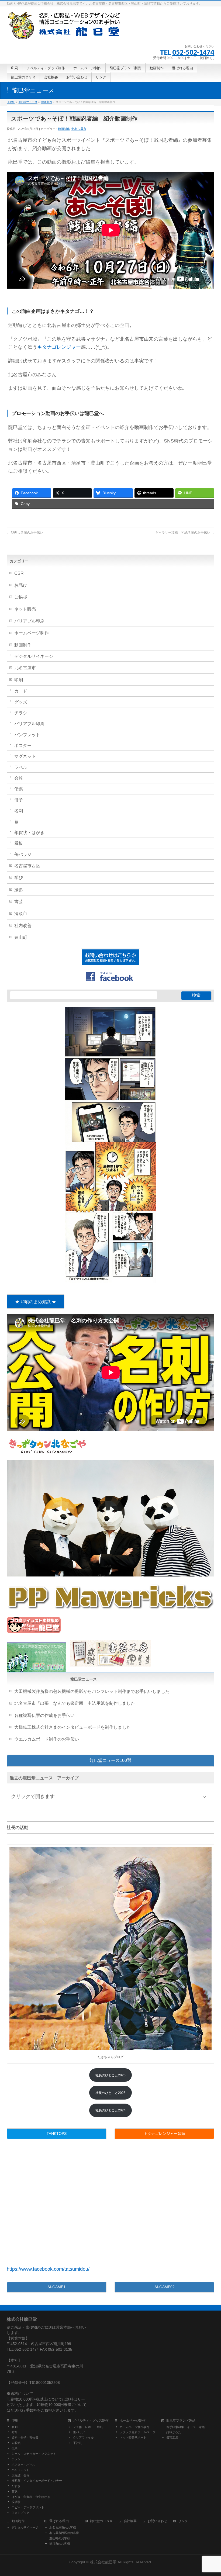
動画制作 (64, 129)
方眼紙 (16, 2443)
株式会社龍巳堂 (104, 2562)
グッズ (21, 702)
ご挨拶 (21, 597)
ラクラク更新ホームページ (137, 2432)
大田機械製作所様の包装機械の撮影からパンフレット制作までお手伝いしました (92, 1691)
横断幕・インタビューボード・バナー (37, 2481)
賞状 (15, 2491)
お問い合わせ (157, 2521)
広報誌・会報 (20, 2475)
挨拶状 (16, 2502)
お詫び (21, 585)
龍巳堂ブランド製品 (181, 2421)
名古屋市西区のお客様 (64, 2533)
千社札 (77, 2443)
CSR (19, 573)
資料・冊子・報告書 (25, 2437)
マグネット (25, 756)
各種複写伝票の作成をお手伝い (44, 1715)
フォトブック (20, 2513)
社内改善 (23, 926)
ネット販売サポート (133, 2437)
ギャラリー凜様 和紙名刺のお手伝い (185, 533)
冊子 (19, 800)
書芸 (19, 902)
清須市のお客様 (60, 2544)
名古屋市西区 (27, 866)
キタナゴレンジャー (59, 347)
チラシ (21, 713)
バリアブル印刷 (29, 621)
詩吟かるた (174, 2432)
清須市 (21, 913)
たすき (16, 2486)
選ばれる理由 (59, 2521)
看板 (19, 843)
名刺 (19, 811)
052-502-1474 (193, 52)
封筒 (15, 2432)
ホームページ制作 (32, 633)
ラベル (21, 767)
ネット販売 (25, 609)
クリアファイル (83, 2437)
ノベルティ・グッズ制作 (91, 2421)
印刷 (19, 680)
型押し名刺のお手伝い (25, 533)
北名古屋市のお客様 (63, 2527)
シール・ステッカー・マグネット (34, 2454)
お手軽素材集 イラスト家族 (186, 2427)
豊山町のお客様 (60, 2538)
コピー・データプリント (28, 2507)
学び (19, 878)
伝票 (19, 789)
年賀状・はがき (29, 833)
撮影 (19, 890)
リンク (183, 2521)
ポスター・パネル (23, 2464)
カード (21, 691)
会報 (19, 778)
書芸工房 (172, 2437)
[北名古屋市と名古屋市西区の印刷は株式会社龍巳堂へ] (65, 34)
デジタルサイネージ (34, 656)
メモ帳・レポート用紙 (88, 2427)
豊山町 (21, 937)
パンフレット (27, 735)
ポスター (23, 746)
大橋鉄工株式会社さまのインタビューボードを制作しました (72, 1727)
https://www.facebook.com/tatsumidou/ (48, 2269)
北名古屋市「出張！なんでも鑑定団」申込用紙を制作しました (75, 1703)
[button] (111, 1761)
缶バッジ (23, 854)
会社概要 (130, 2521)
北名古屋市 (79, 129)
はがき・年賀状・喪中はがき (31, 2497)
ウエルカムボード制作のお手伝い (47, 1739)
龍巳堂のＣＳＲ (101, 2521)
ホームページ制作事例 (134, 2427)
